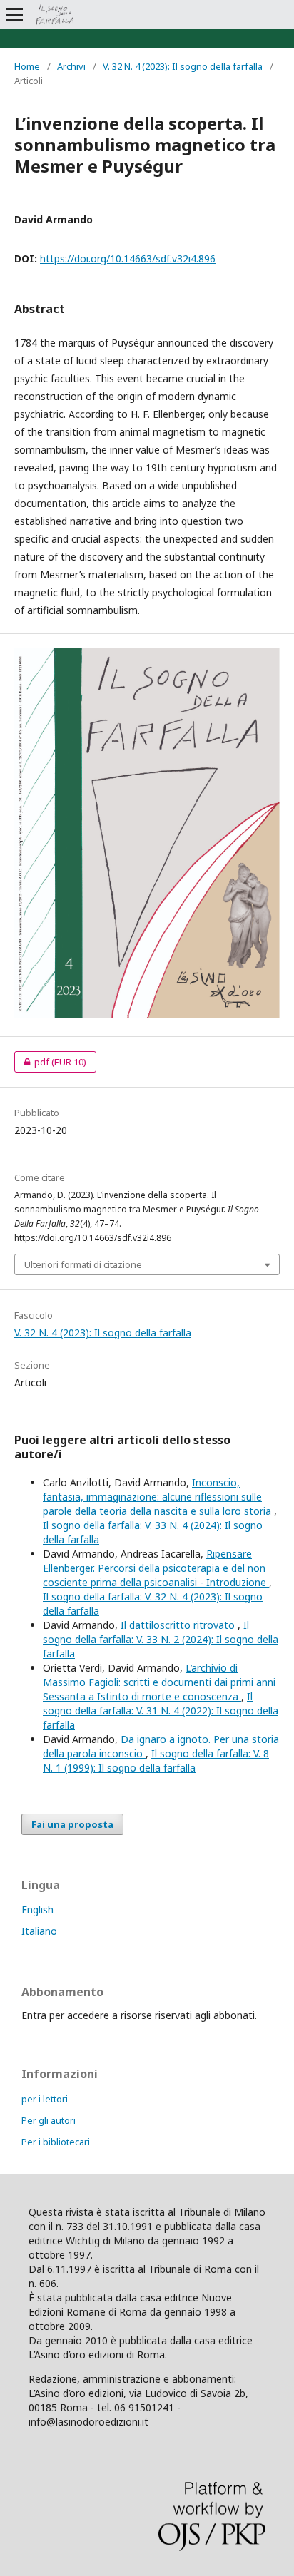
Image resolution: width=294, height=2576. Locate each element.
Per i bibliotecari (56, 2142)
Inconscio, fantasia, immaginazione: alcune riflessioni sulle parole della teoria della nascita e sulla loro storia (158, 1497)
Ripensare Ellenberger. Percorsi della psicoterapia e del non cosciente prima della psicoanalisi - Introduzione (156, 1568)
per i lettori (45, 2099)
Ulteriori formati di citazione (83, 1264)
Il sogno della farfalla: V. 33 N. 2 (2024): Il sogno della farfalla (161, 1639)
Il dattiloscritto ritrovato (179, 1625)
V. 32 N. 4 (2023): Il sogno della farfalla (183, 66)
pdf (50, 1062)
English (37, 1910)
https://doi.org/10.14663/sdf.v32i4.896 (128, 259)
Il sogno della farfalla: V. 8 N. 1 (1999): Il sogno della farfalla (156, 1760)
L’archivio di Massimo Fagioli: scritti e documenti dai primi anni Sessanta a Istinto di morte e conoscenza (159, 1682)
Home (27, 66)
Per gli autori (49, 2120)
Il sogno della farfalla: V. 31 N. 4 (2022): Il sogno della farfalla (161, 1711)
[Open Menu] (14, 14)
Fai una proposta (72, 1824)
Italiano (39, 1931)
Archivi (71, 66)
